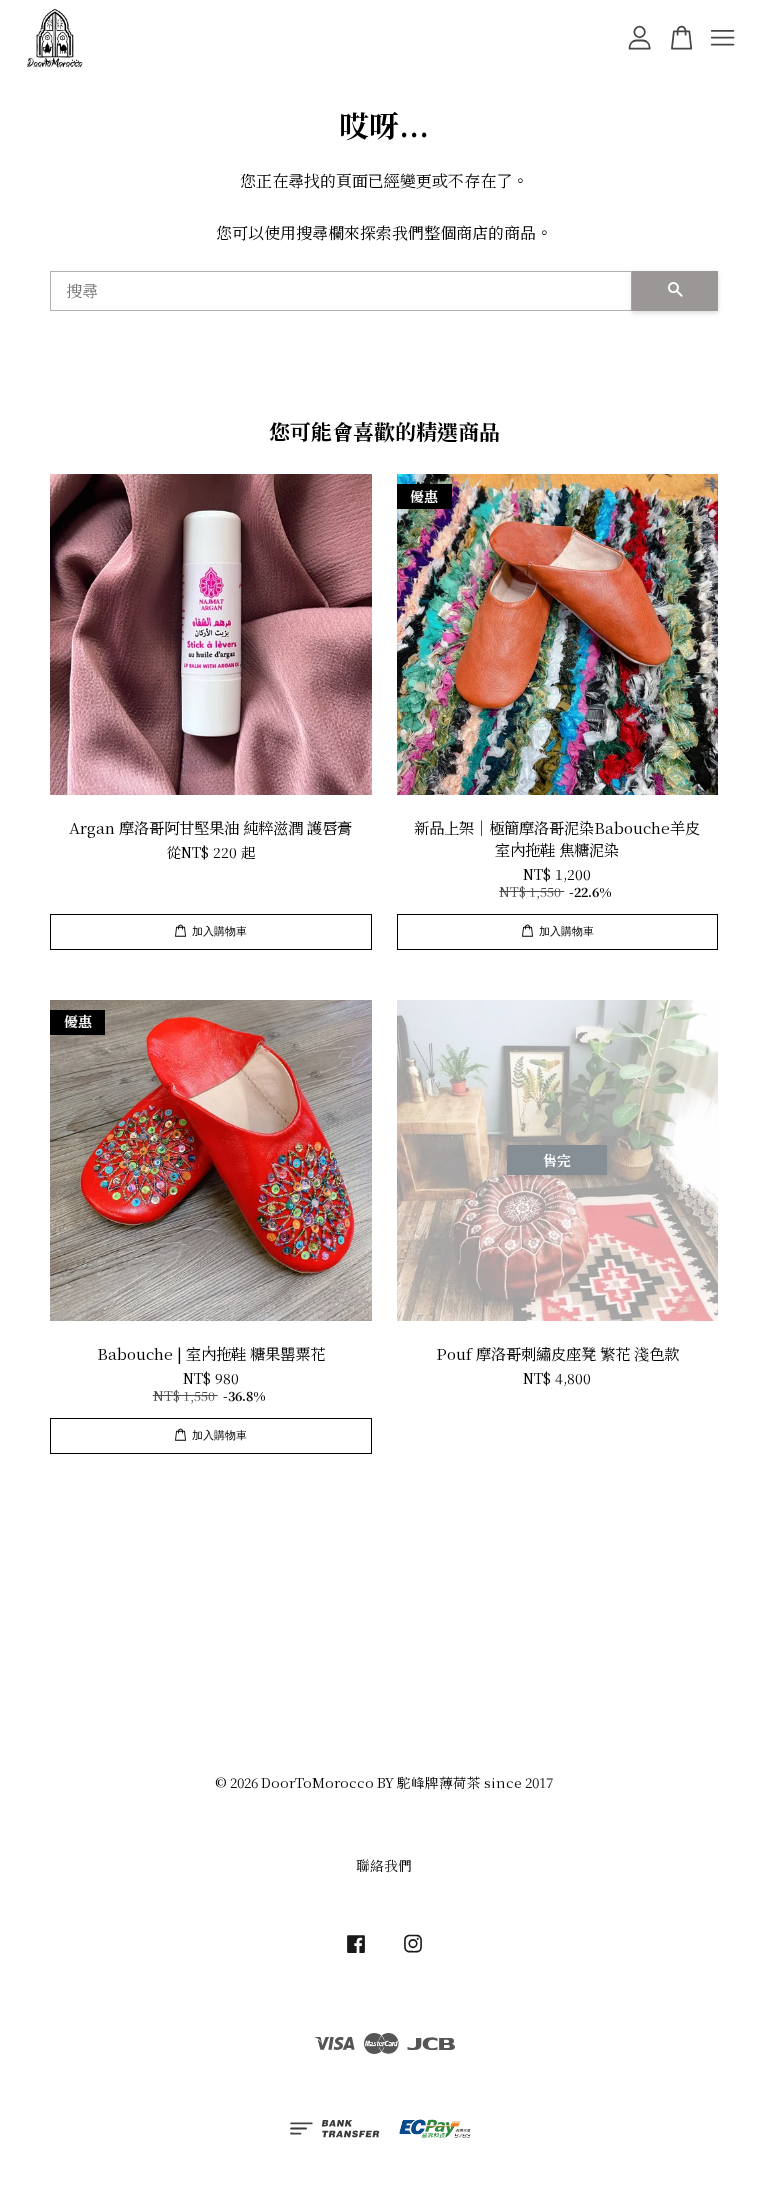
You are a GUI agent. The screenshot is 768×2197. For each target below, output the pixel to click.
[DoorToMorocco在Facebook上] (356, 1952)
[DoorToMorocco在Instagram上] (413, 1952)
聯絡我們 (384, 1865)
